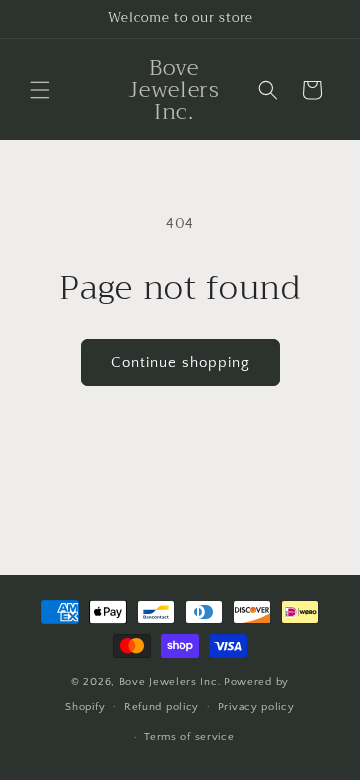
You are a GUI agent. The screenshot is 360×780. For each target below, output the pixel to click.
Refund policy (161, 707)
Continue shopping (180, 362)
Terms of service (189, 737)
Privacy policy (256, 707)
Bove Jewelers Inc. (170, 682)
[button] (40, 90)
